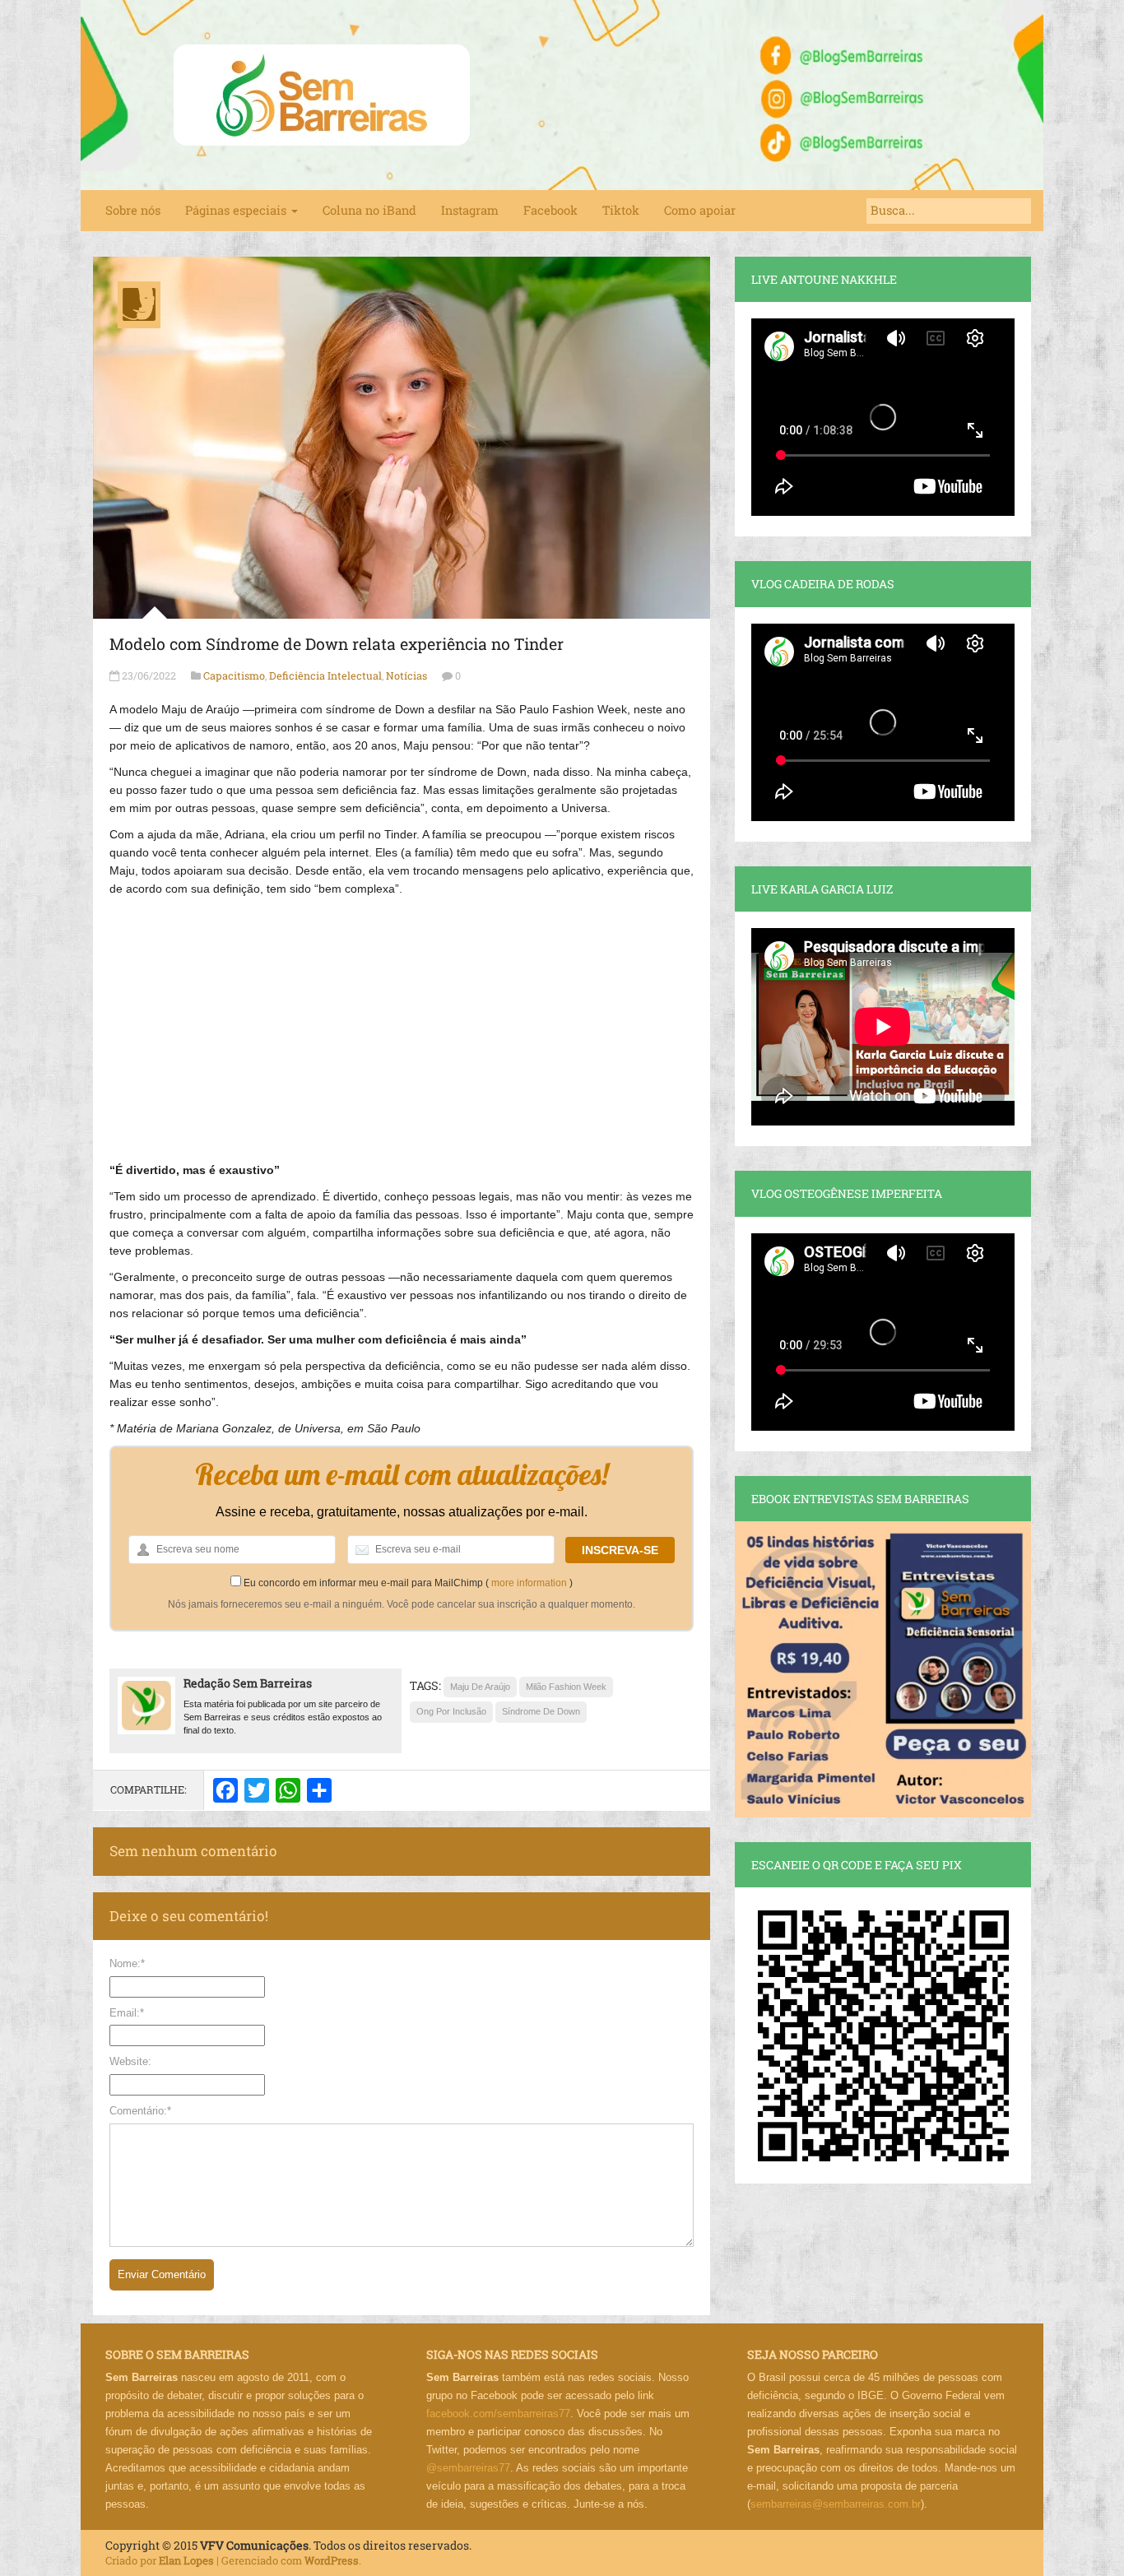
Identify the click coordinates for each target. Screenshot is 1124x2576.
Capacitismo (234, 675)
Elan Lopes (186, 2560)
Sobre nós (133, 210)
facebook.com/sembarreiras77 (498, 2414)
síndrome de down (541, 1711)
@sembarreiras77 (468, 2468)
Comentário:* (140, 2111)
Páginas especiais (237, 210)
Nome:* (127, 1963)
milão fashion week (566, 1687)
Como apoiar (700, 210)
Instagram (470, 210)
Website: (130, 2061)
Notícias (406, 675)
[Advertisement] (402, 1021)
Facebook (550, 210)
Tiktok (621, 210)
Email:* (127, 2013)
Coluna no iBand (369, 210)
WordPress (332, 2560)
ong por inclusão (451, 1711)
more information (529, 1583)
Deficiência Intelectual (325, 675)
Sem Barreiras (322, 95)
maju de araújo (480, 1687)
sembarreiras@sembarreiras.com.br (836, 2504)
